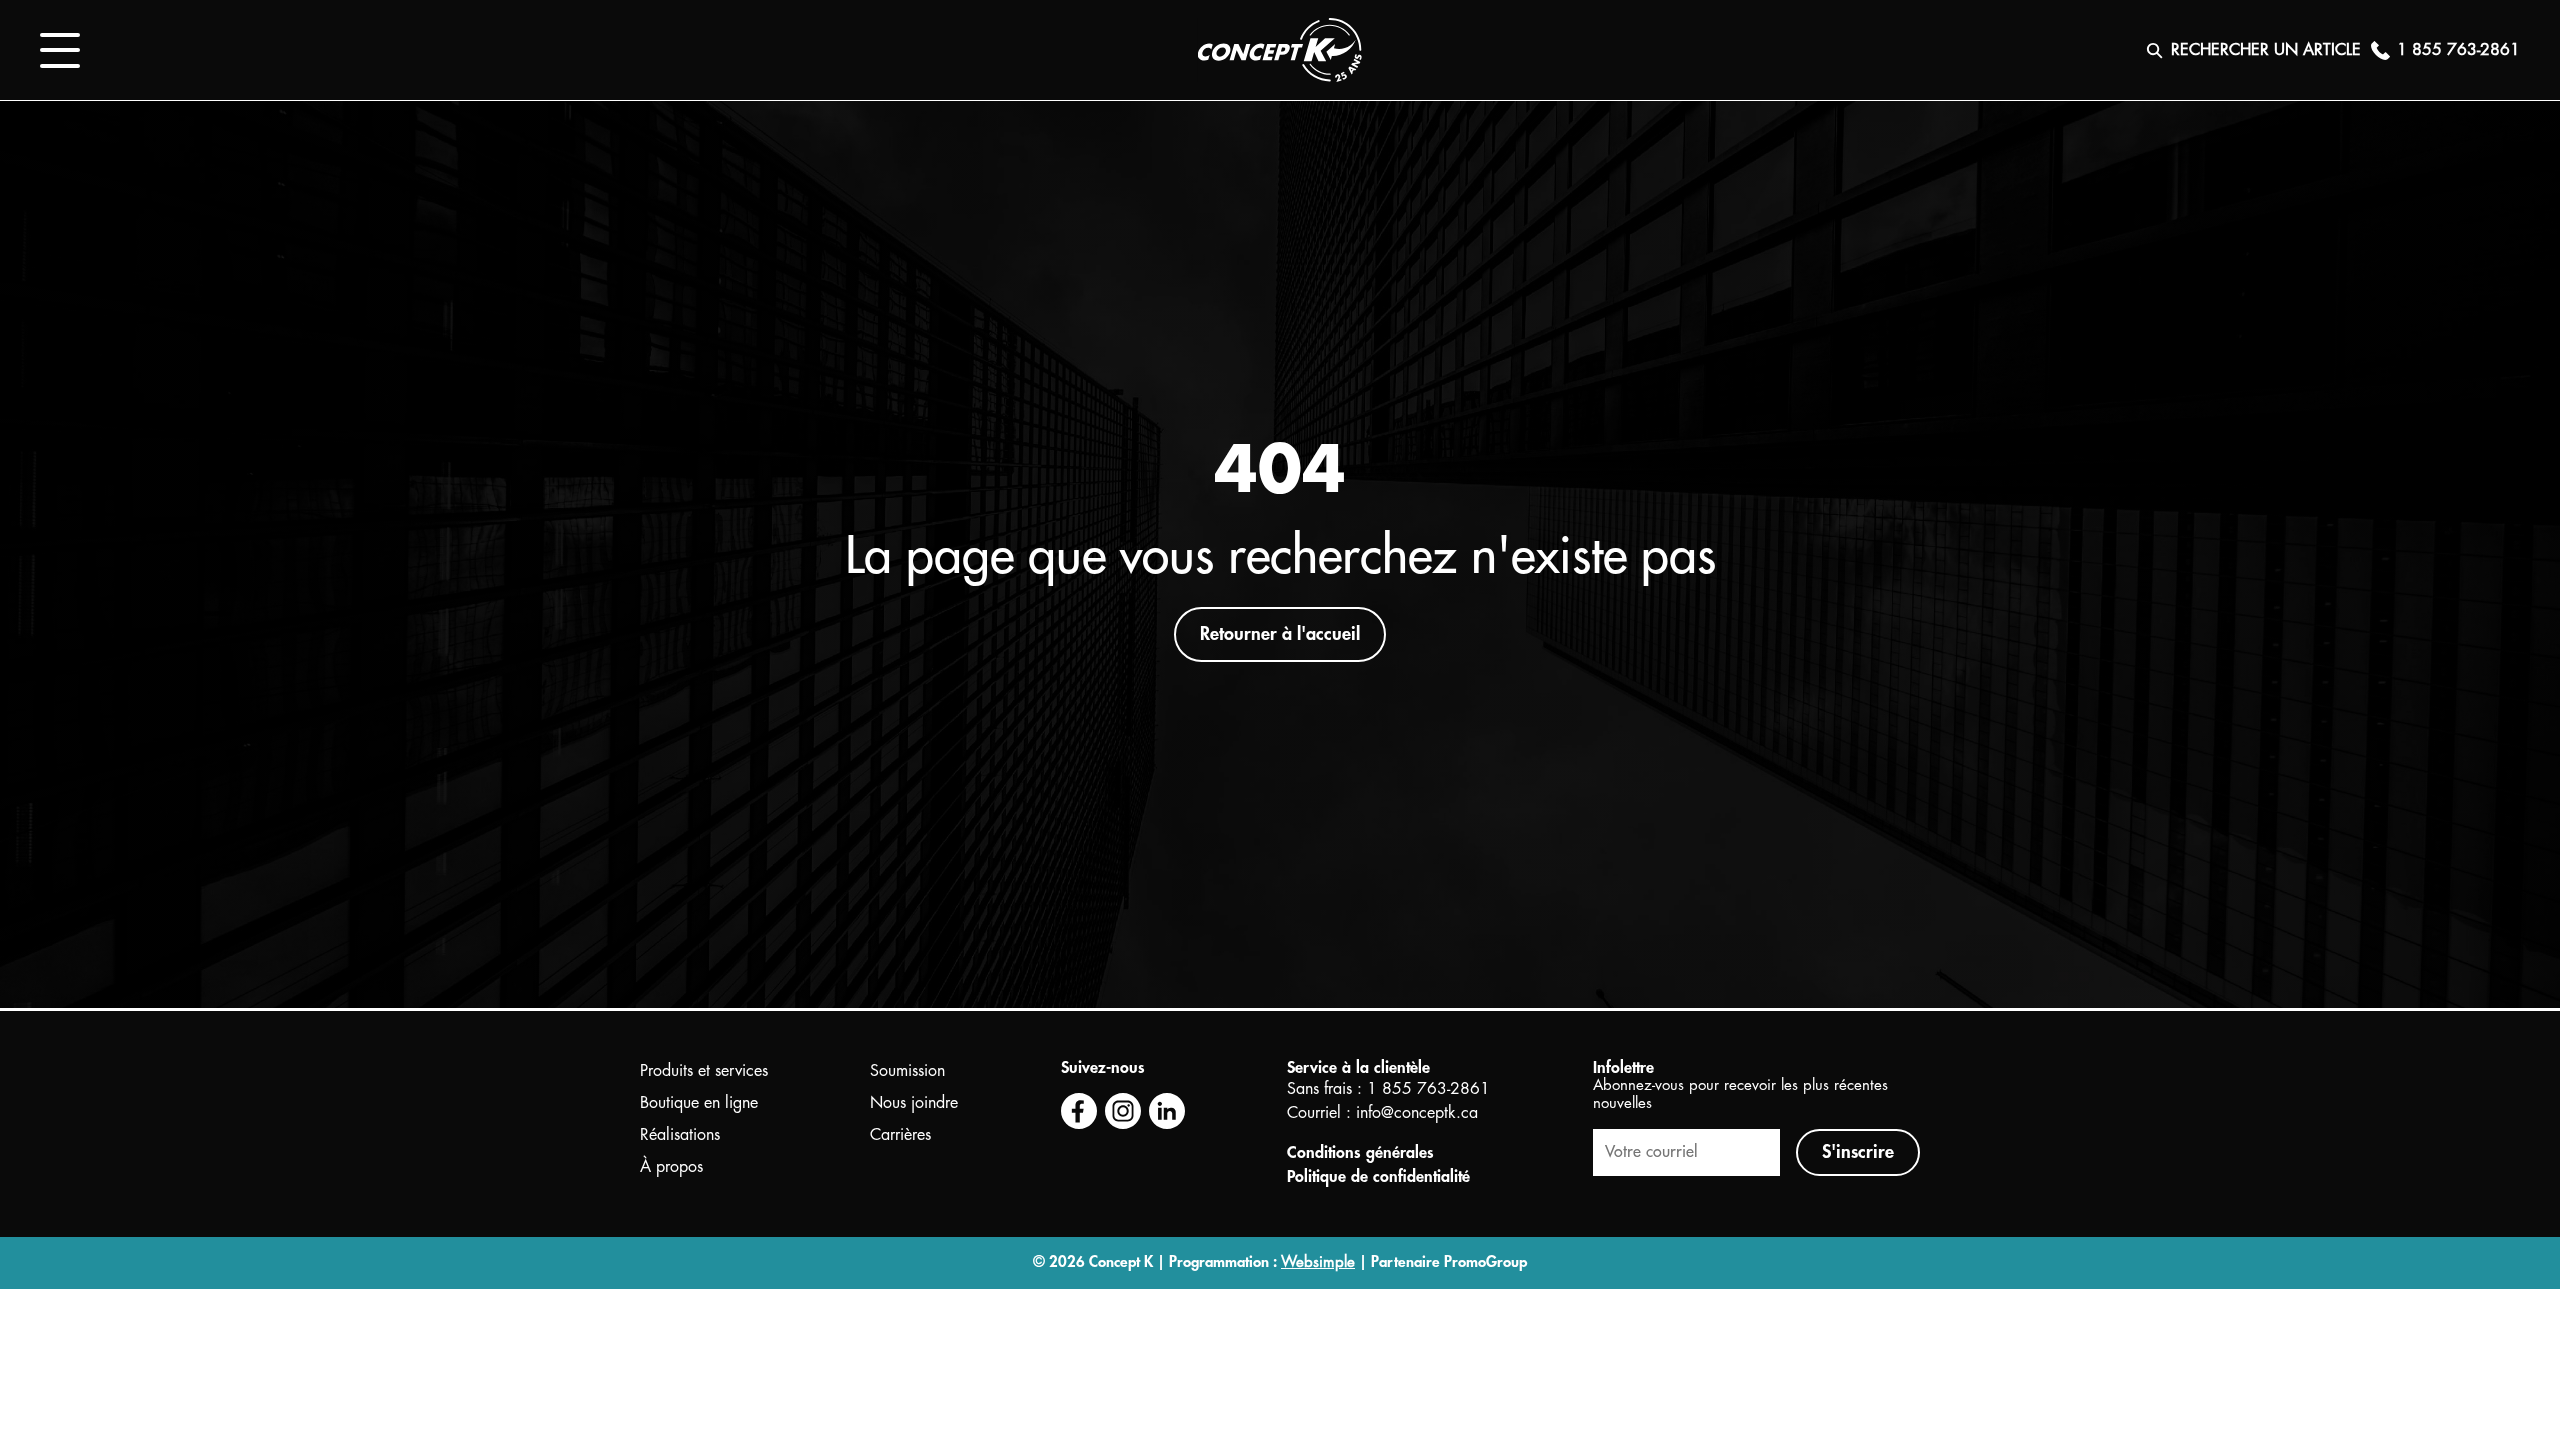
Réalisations (680, 1135)
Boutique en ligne (699, 1103)
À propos (671, 1167)
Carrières (900, 1135)
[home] (1280, 50)
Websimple (1318, 1262)
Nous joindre (914, 1103)
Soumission (907, 1071)
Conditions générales (1360, 1153)
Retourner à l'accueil (1280, 634)
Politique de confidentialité (1378, 1177)
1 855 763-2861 (1428, 1089)
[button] (60, 50)
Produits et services (704, 1071)
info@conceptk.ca (1417, 1113)
